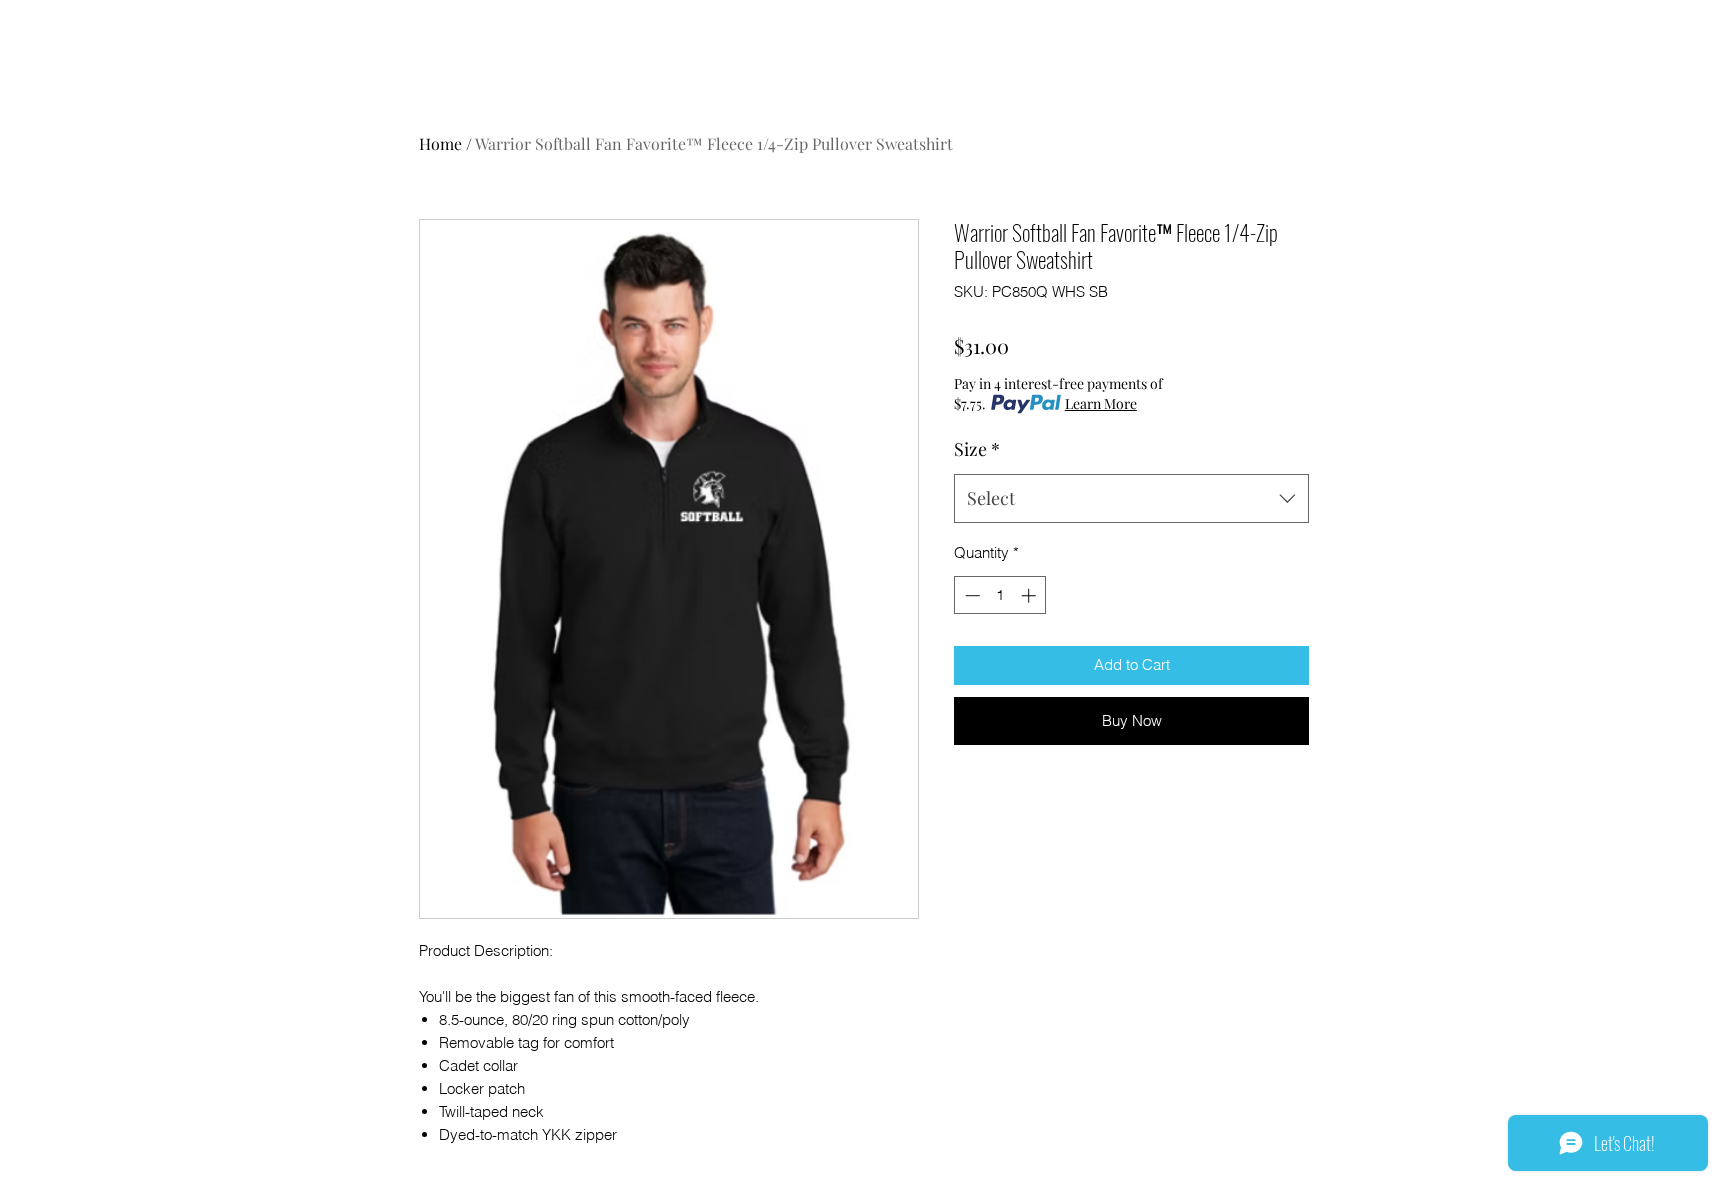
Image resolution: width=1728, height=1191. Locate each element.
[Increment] (1030, 595)
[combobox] (1131, 499)
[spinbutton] (1000, 595)
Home (440, 143)
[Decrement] (970, 595)
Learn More (1101, 403)
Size (977, 449)
